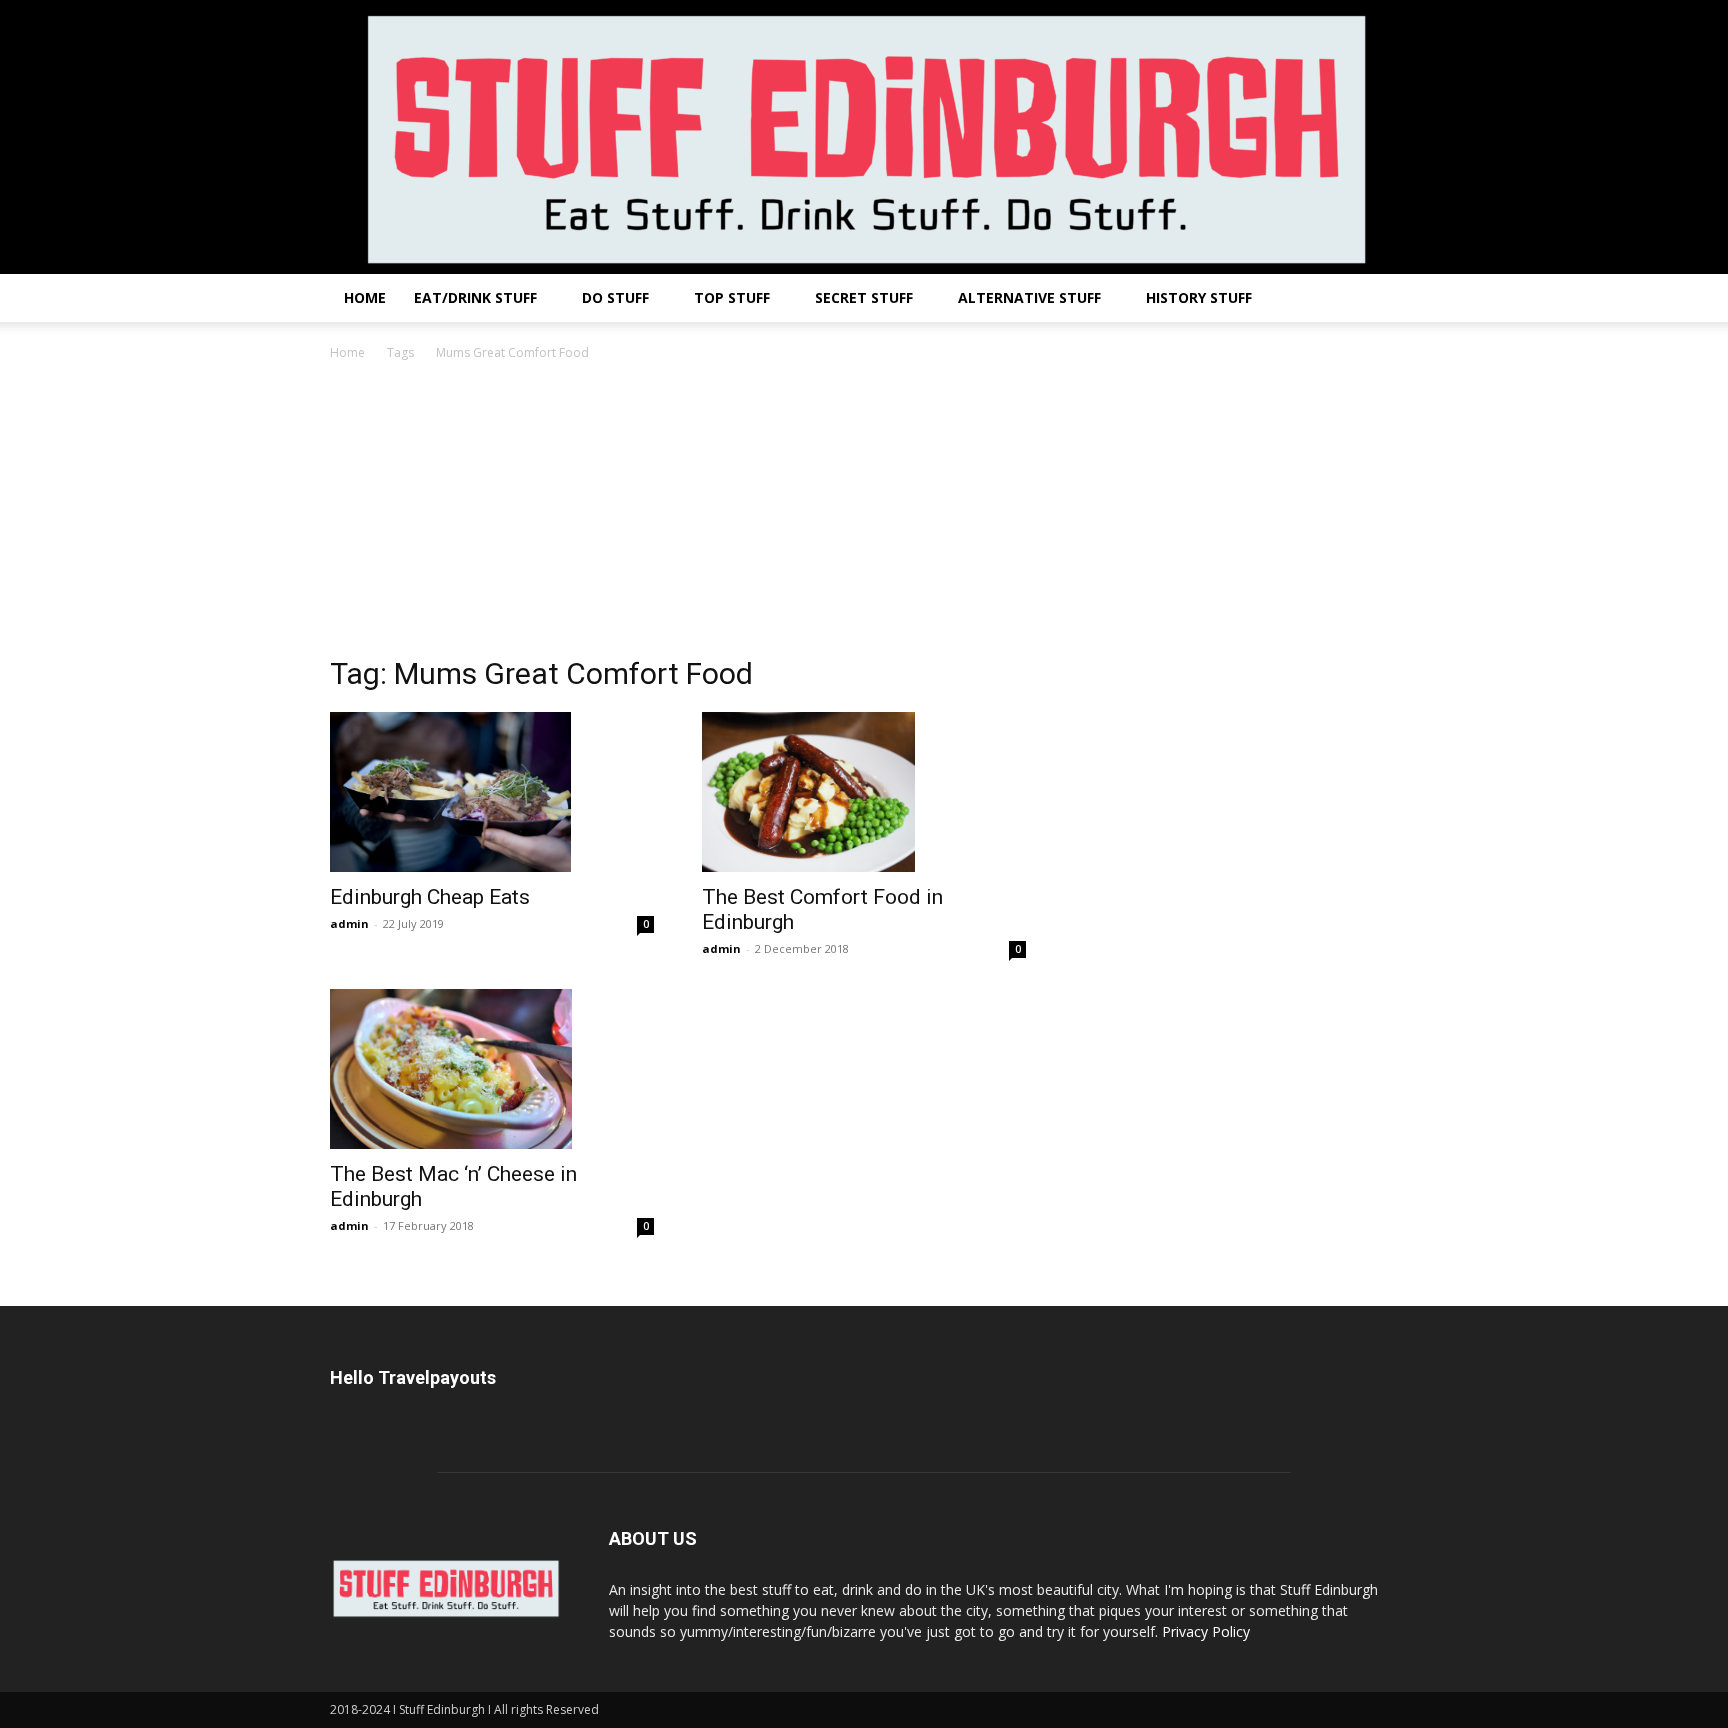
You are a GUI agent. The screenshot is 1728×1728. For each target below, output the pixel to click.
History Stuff (1199, 297)
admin (349, 923)
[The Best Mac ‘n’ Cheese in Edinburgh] (492, 1069)
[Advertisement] (864, 514)
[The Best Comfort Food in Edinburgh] (864, 792)
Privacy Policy (1206, 1631)
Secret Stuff (864, 297)
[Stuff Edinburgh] (864, 137)
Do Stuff (615, 297)
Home (365, 297)
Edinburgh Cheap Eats (430, 897)
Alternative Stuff (1029, 297)
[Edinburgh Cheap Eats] (492, 792)
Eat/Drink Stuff (475, 297)
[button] (1374, 299)
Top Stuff (732, 297)
